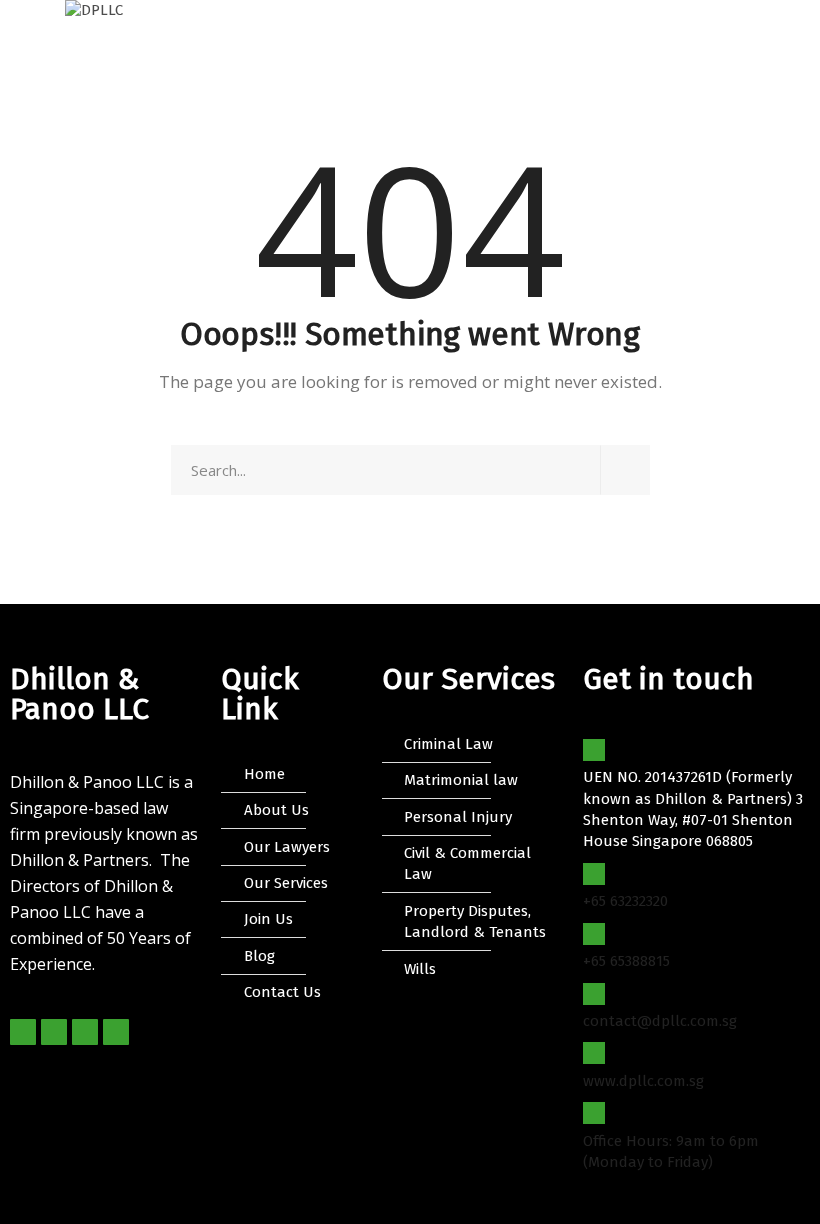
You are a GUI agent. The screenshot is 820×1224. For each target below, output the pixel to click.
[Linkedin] (116, 1032)
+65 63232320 (625, 901)
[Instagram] (85, 1032)
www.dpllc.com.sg (643, 1081)
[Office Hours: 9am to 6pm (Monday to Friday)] (594, 1113)
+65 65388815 (626, 961)
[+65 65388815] (594, 934)
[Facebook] (23, 1032)
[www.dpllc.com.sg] (594, 1053)
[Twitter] (54, 1032)
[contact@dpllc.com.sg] (594, 994)
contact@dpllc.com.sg (660, 1021)
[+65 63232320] (594, 874)
